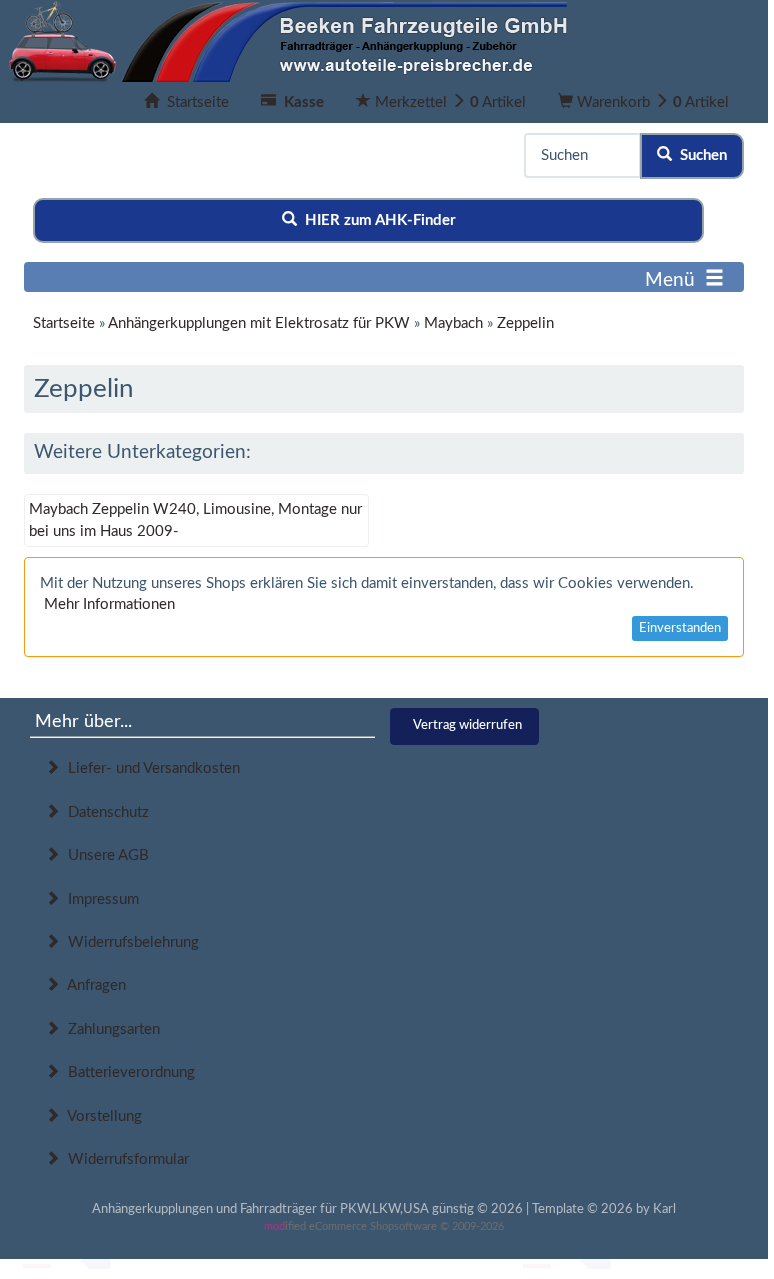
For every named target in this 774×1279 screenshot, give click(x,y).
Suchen (699, 155)
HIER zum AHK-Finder (376, 220)
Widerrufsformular (124, 1159)
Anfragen (93, 985)
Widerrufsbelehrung (129, 942)
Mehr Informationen (109, 604)
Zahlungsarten (110, 1029)
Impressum (99, 899)
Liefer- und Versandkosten (150, 768)
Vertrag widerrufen (467, 725)
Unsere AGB (104, 855)
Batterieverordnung (127, 1072)
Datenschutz (104, 812)
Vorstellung (101, 1116)
